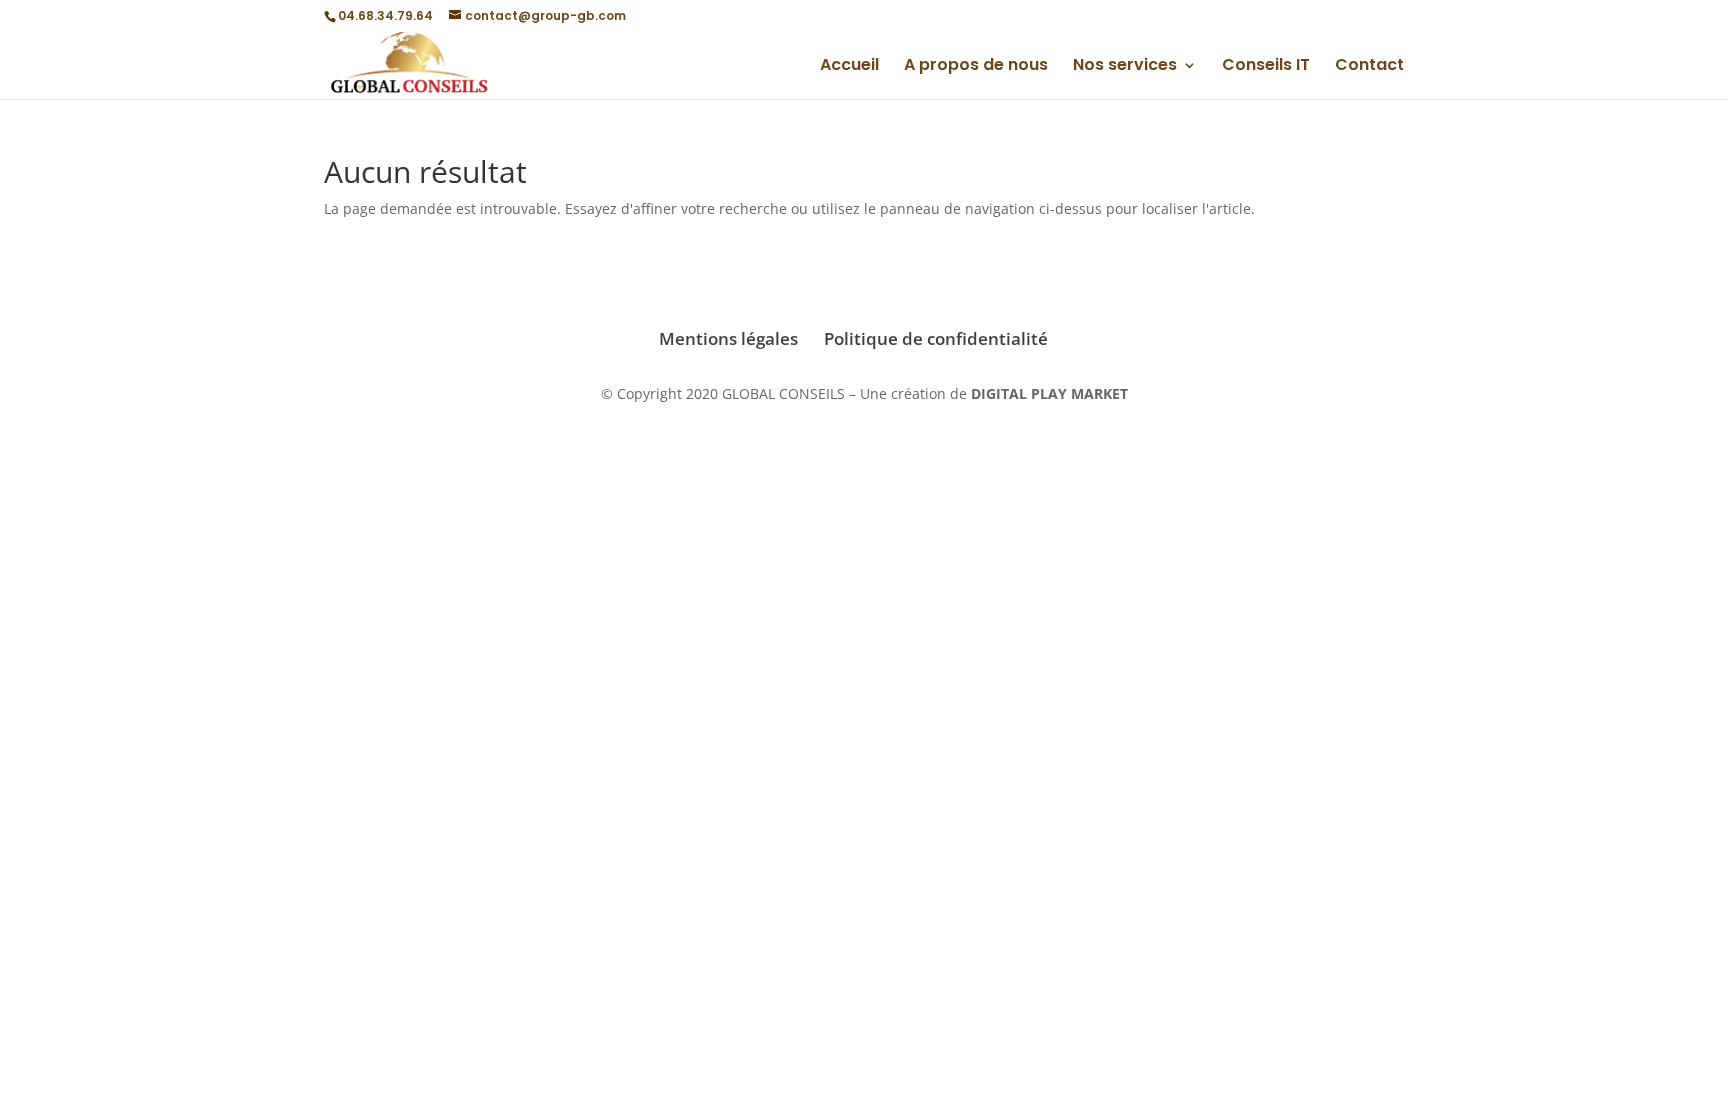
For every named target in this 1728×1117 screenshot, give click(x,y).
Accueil (849, 67)
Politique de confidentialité (936, 338)
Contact (1369, 67)
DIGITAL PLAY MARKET (1049, 393)
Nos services (1125, 67)
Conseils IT (1266, 67)
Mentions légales (728, 338)
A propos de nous (976, 67)
